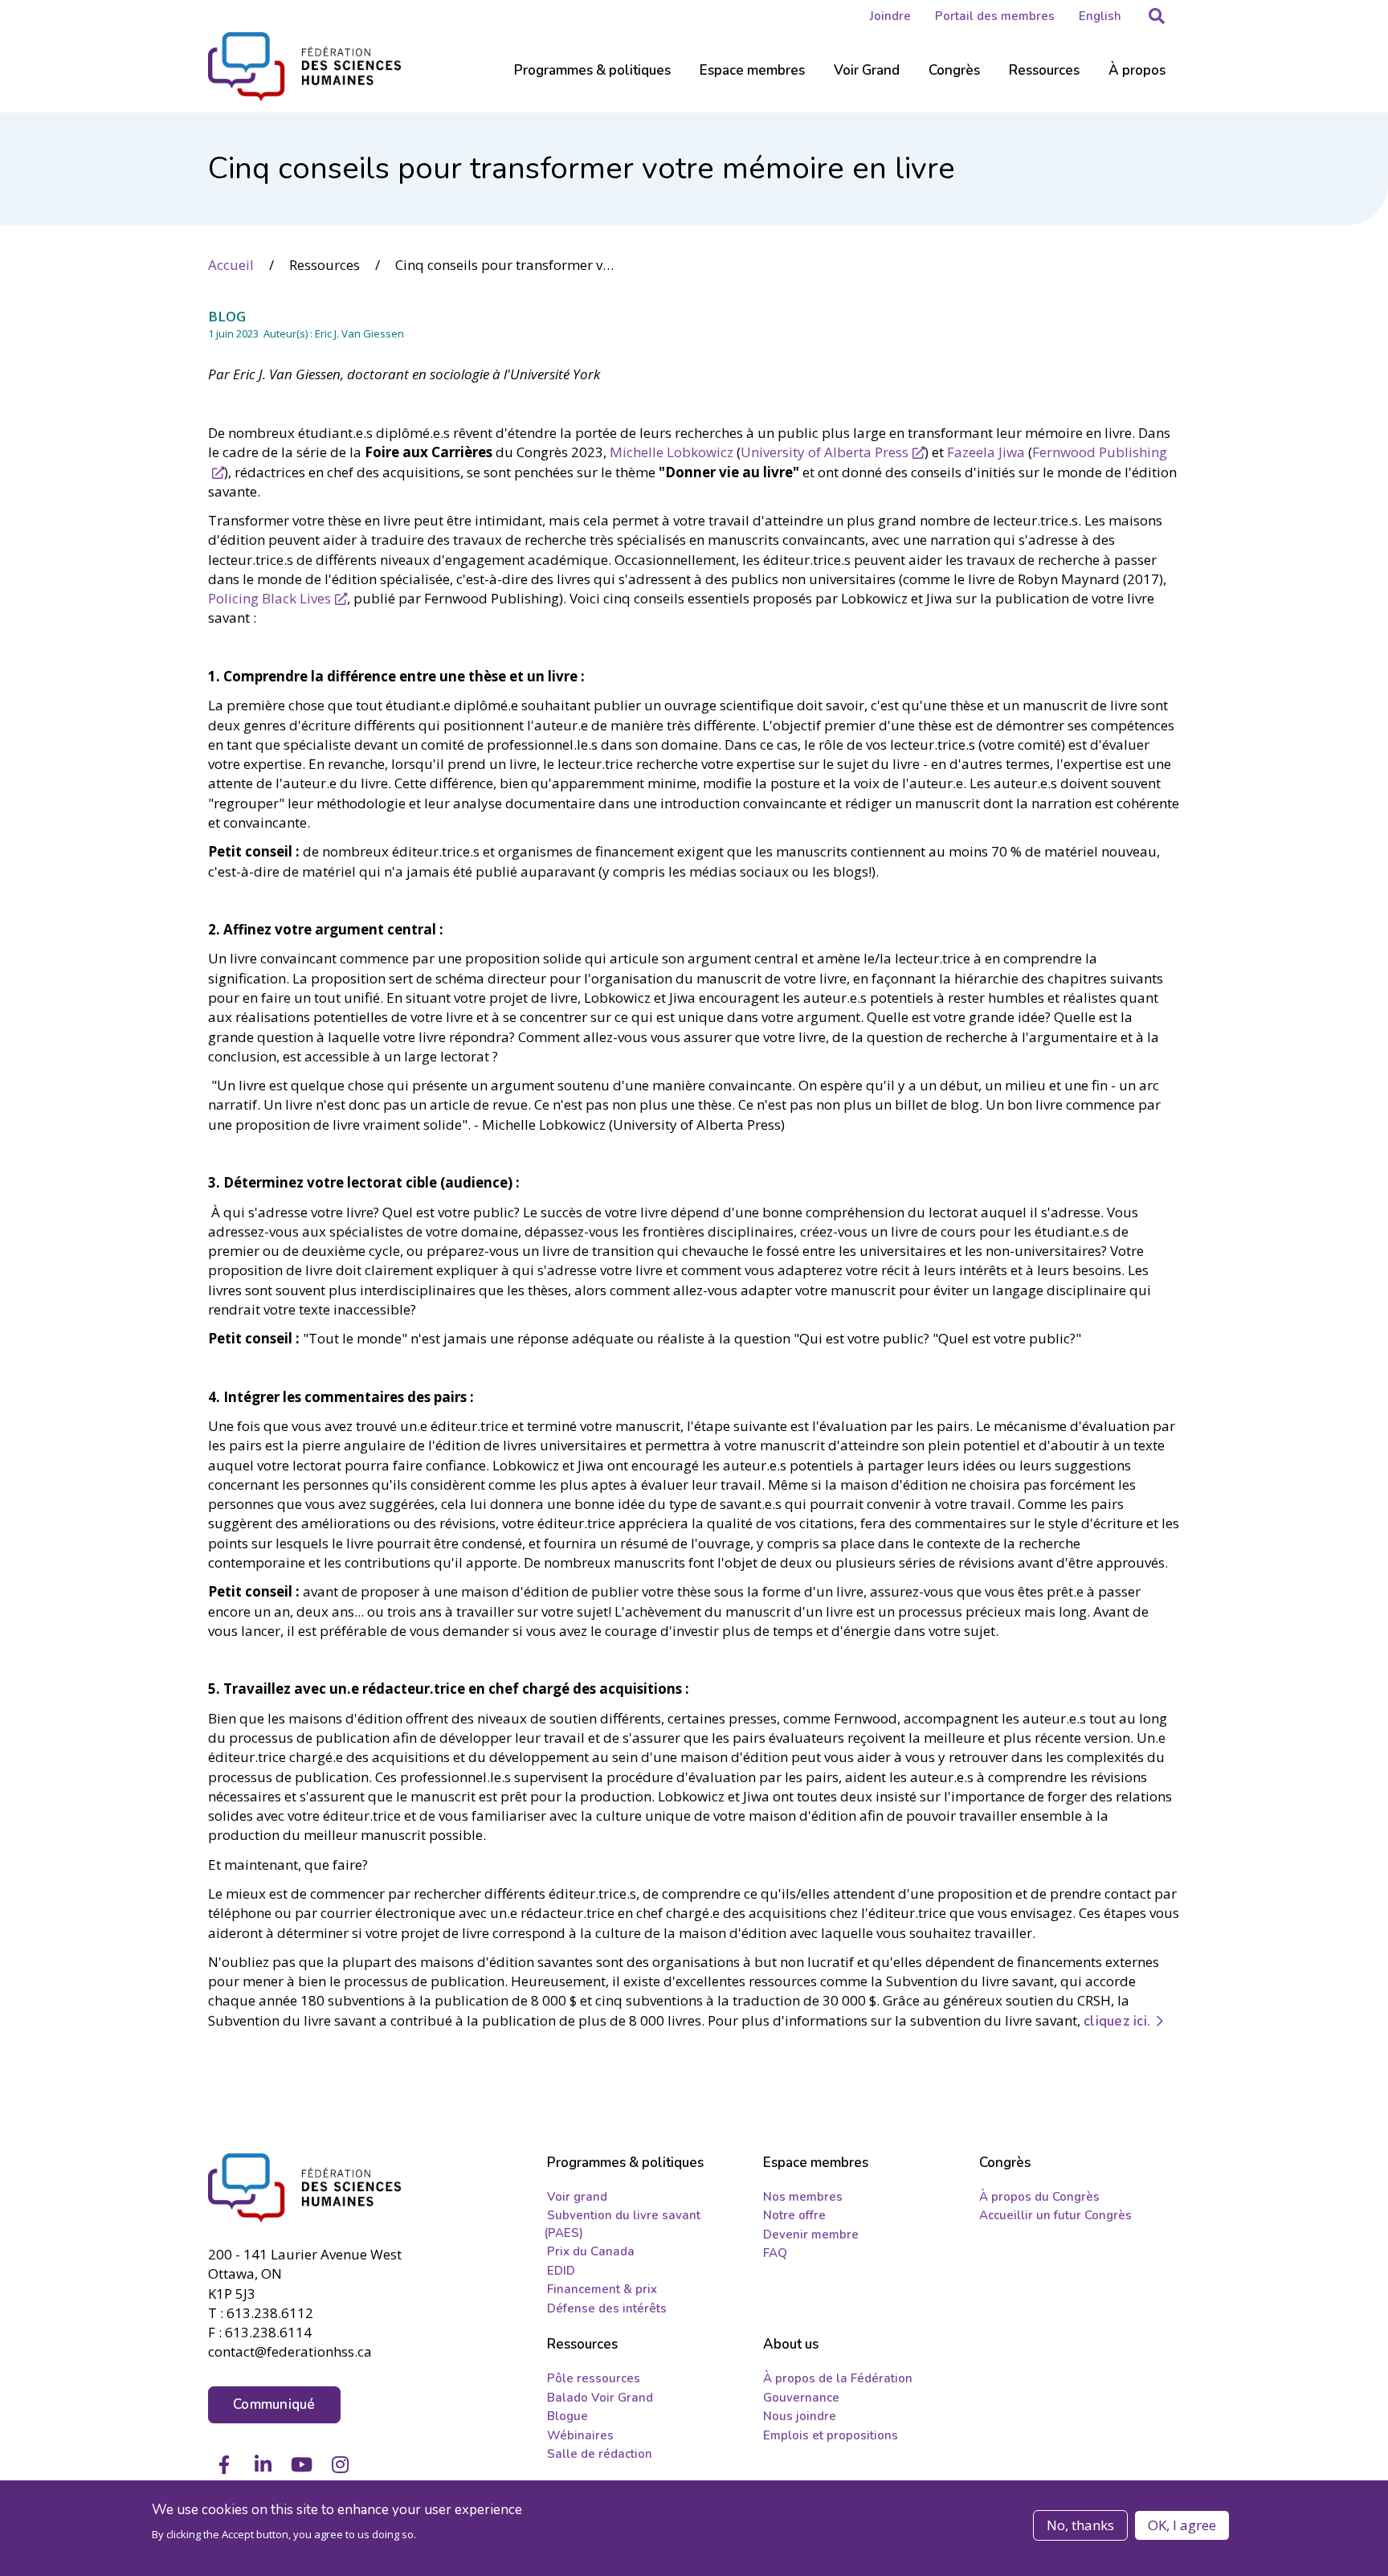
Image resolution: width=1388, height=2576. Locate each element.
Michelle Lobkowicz (672, 452)
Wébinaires (580, 2435)
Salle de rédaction (600, 2454)
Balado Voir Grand (600, 2398)
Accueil (231, 265)
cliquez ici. (1117, 2021)
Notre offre (794, 2215)
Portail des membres (995, 16)
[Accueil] (317, 2188)
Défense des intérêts (607, 2308)
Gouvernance (801, 2398)
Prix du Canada (591, 2251)
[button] (1157, 16)
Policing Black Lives (269, 598)
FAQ (775, 2253)
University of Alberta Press (825, 452)
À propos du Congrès (1039, 2197)
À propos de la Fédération (838, 2378)
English (1100, 16)
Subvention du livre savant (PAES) (622, 2224)
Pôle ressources (594, 2378)
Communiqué (274, 2404)
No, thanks (1080, 2525)
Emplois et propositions (831, 2435)
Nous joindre (800, 2416)
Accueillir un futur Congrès (1055, 2215)
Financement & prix (602, 2289)
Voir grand (577, 2197)
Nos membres (803, 2197)
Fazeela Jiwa (986, 452)
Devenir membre (811, 2235)
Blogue (567, 2416)
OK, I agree (1182, 2525)
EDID (561, 2271)
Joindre (890, 16)
